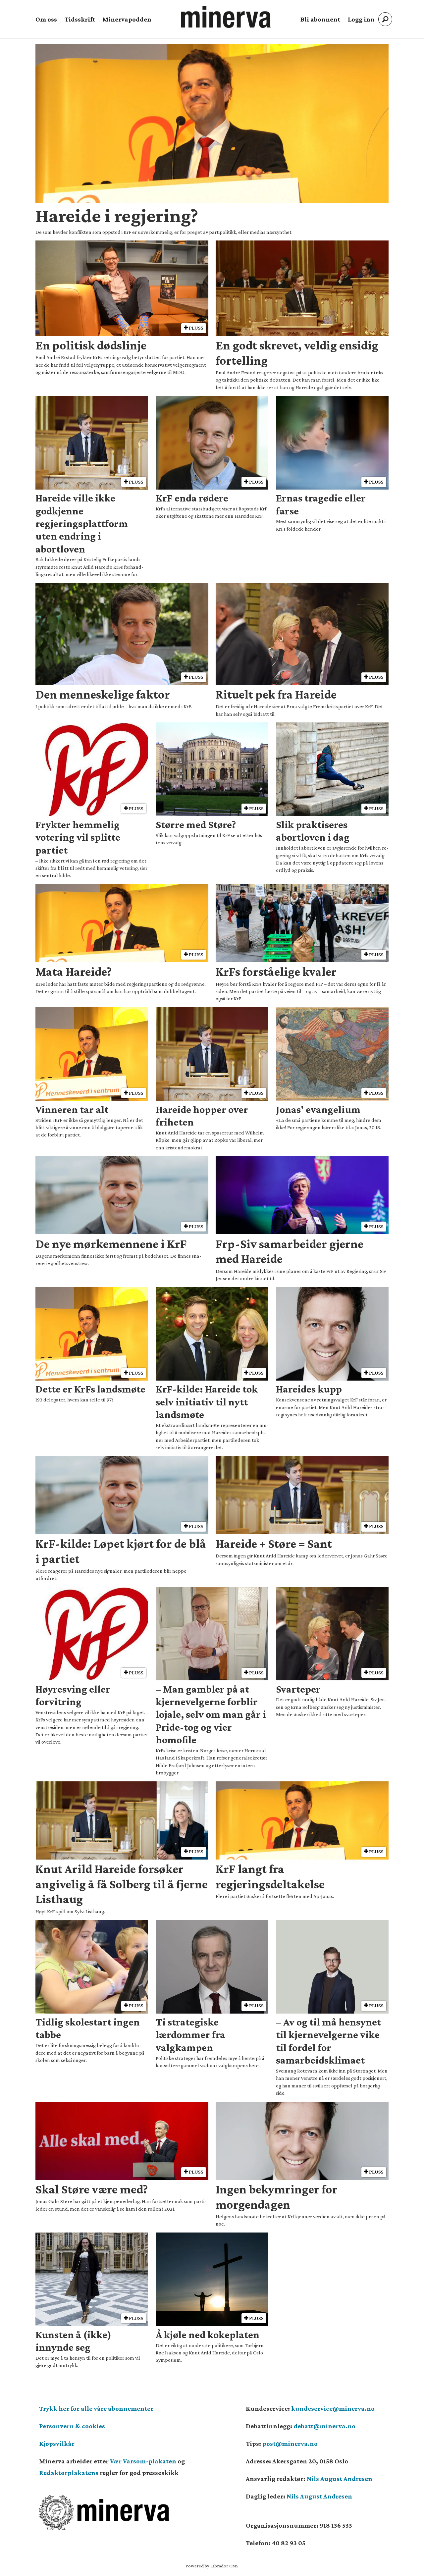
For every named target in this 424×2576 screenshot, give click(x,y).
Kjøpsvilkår (57, 2444)
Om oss (46, 19)
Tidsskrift (80, 19)
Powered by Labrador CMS (212, 2566)
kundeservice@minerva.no (333, 2408)
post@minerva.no (290, 2444)
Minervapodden (127, 19)
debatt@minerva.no (324, 2426)
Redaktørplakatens (69, 2473)
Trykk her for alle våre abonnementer (96, 2408)
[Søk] (385, 19)
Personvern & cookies (72, 2426)
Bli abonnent (320, 19)
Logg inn (361, 19)
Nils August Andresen (340, 2479)
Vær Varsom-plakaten (143, 2461)
